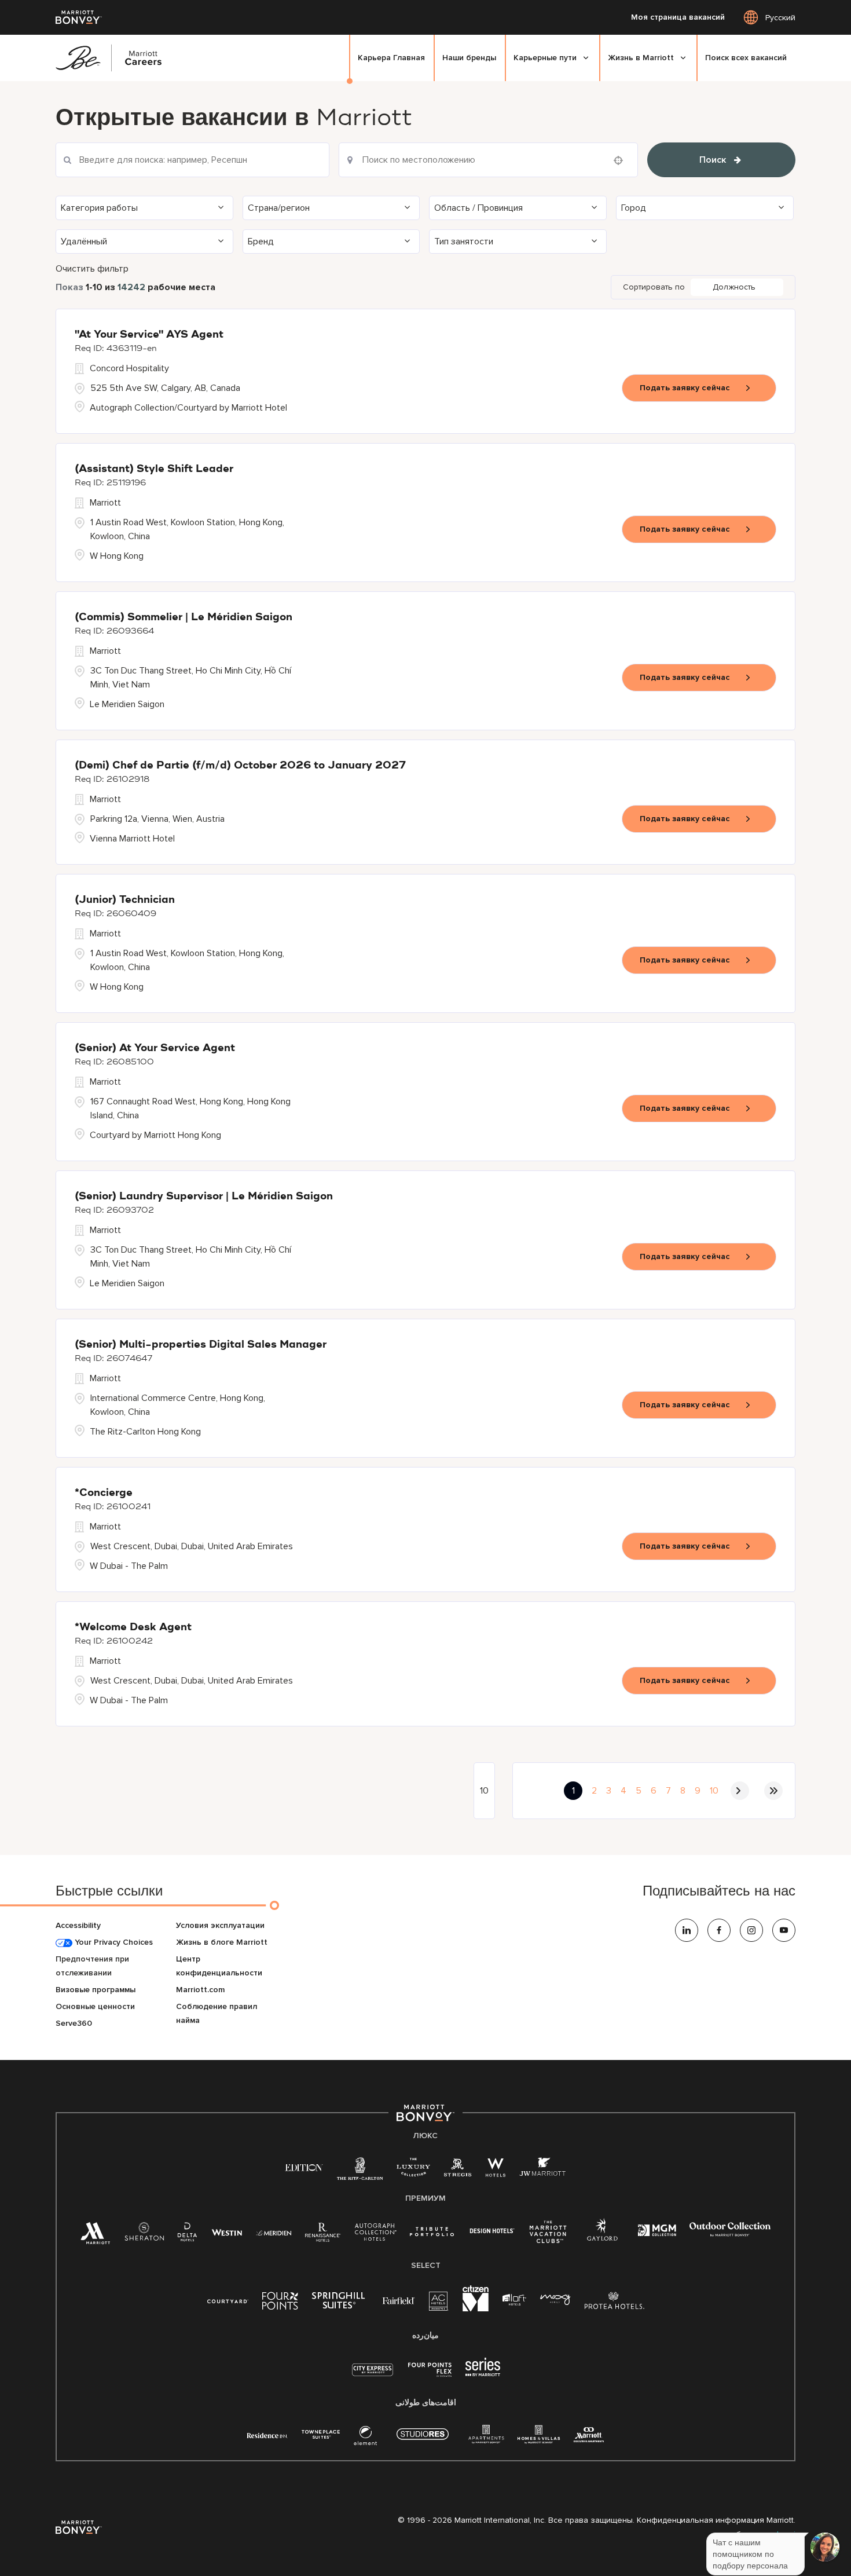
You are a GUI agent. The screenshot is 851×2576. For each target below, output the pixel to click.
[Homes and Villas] (539, 2438)
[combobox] (489, 160)
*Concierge (104, 1493)
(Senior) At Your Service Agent (155, 1048)
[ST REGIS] (458, 2170)
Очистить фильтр (92, 269)
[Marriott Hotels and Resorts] (96, 2236)
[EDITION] (304, 2167)
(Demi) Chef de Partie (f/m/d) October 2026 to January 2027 (240, 766)
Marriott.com (200, 1990)
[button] (144, 208)
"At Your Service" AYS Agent (149, 335)
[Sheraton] (144, 2235)
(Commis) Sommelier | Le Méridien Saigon (184, 617)
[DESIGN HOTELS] (492, 2232)
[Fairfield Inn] (399, 2300)
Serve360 (74, 2023)
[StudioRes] (423, 2440)
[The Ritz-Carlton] (360, 2171)
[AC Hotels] (439, 2304)
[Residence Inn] (267, 2434)
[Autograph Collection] (375, 2234)
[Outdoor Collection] (730, 2234)
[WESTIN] (227, 2232)
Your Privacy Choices (113, 1942)
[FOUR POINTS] (280, 2303)
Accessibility (78, 1925)
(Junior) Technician (125, 900)
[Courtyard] (228, 2300)
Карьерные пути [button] (545, 58)
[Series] (483, 2374)
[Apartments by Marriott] (486, 2438)
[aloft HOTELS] (514, 2300)
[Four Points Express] (430, 2376)
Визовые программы (96, 1990)
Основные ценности (95, 2006)
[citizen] (476, 2309)
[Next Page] (740, 1791)
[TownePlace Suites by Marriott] (321, 2434)
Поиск (713, 160)
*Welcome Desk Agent (133, 1627)
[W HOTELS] (496, 2170)
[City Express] (373, 2376)
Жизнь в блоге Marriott (222, 1942)
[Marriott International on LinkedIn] (687, 1930)
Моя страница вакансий (678, 17)
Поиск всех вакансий (746, 58)
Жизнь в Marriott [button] (641, 58)
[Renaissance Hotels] (323, 2235)
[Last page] (773, 1791)
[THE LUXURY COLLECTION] (413, 2170)
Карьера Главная (391, 58)
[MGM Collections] (657, 2232)
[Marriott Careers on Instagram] (751, 1930)
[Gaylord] (602, 2239)
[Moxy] (555, 2300)
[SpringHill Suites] (340, 2303)
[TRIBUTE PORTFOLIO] (432, 2232)
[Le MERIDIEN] (274, 2232)
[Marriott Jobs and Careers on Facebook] (719, 1930)
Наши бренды (469, 58)
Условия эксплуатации (220, 1925)
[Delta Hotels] (188, 2235)
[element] (365, 2438)
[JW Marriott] (542, 2170)
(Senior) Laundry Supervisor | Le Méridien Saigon (204, 1196)
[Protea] (615, 2303)
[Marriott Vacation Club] (548, 2236)
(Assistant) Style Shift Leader (154, 469)
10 (714, 1791)
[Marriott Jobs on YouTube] (784, 1930)
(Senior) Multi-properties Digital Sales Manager (201, 1345)
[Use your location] (622, 160)
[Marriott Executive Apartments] (589, 2436)
